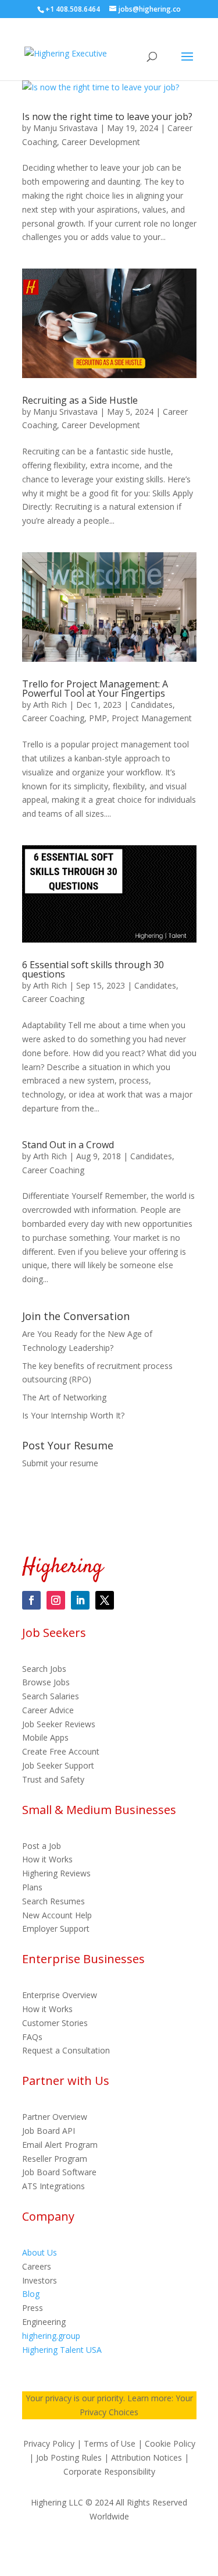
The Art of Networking (64, 1397)
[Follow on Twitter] (105, 1600)
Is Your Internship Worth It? (73, 1415)
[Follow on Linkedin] (80, 1600)
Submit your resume (60, 1463)
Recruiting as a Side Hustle (80, 400)
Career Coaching (53, 718)
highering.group (51, 2336)
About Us (40, 2252)
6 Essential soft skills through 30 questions (93, 969)
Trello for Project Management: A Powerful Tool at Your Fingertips (95, 689)
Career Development (101, 142)
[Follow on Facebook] (31, 1600)
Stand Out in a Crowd (68, 1145)
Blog (31, 2294)
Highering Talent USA (62, 2350)
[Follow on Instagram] (56, 1600)
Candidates (152, 705)
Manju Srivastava (65, 128)
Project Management (152, 718)
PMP (98, 718)
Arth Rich (50, 705)
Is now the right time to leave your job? (107, 117)
